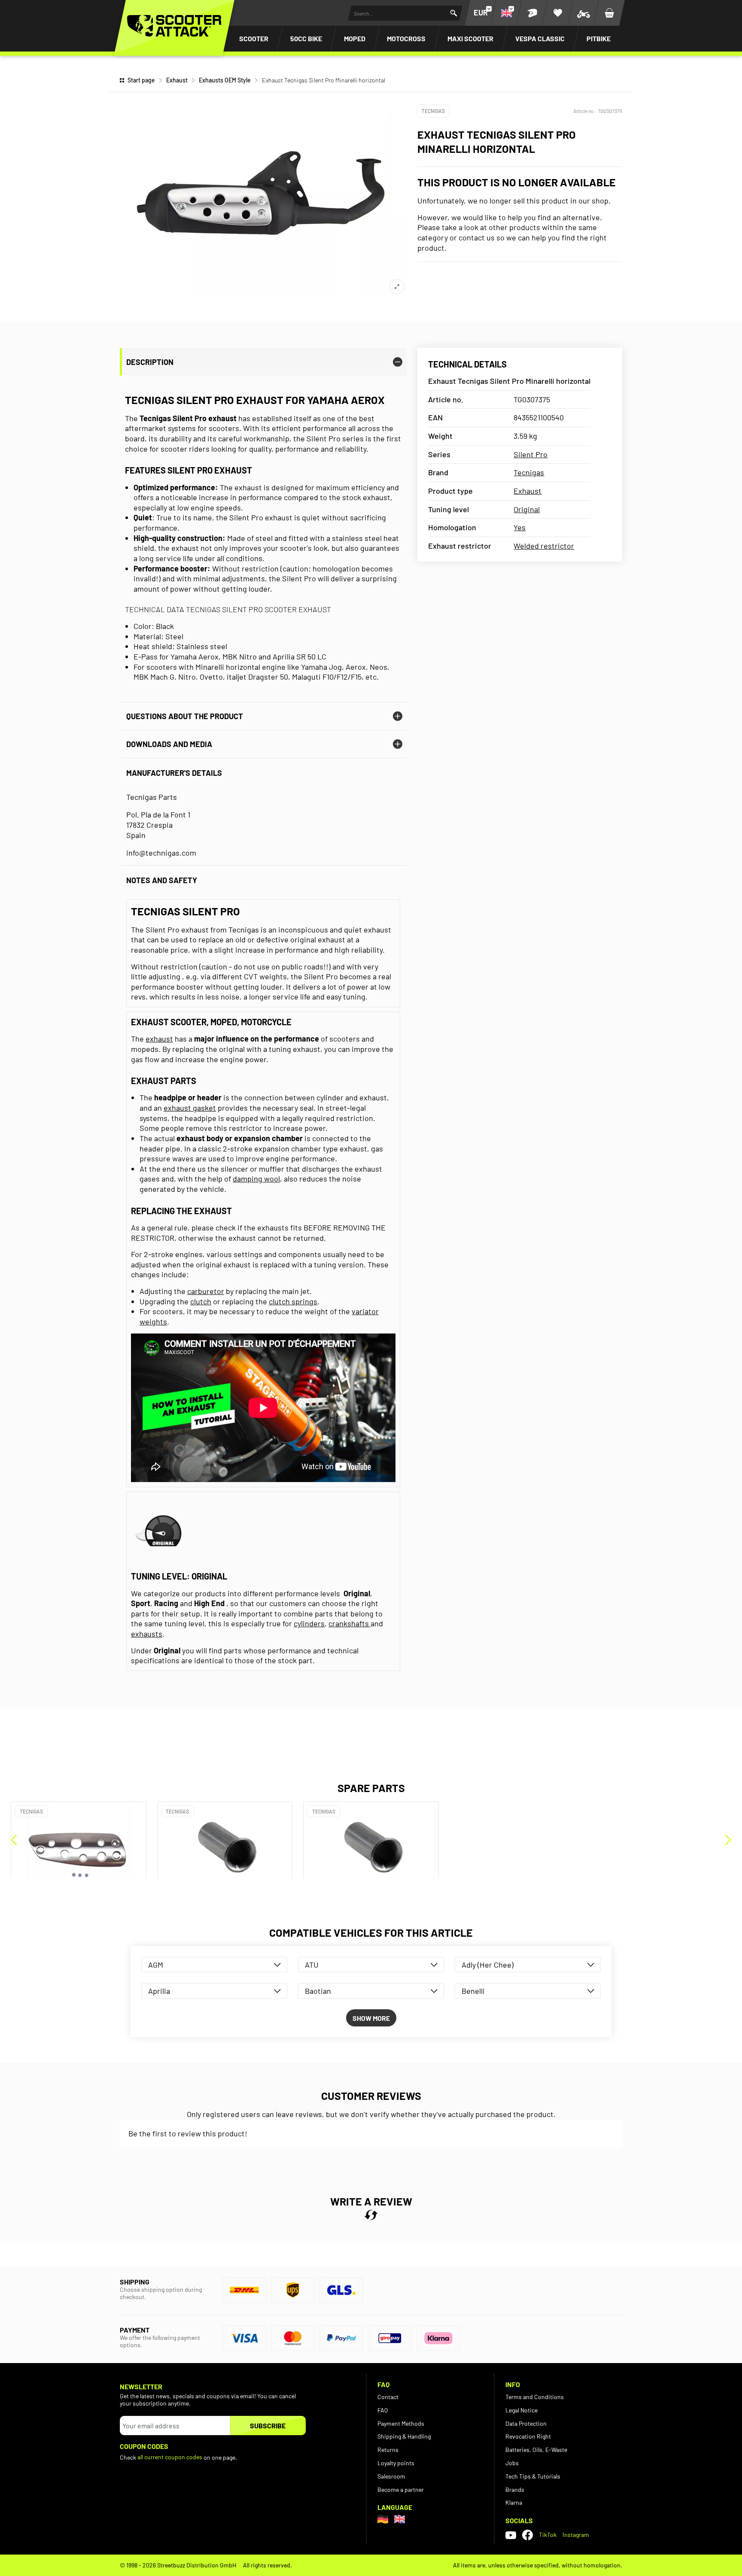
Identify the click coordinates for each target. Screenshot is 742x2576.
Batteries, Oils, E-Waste (536, 2450)
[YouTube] (511, 2535)
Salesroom (391, 2476)
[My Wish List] (558, 13)
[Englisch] (400, 2519)
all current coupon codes (170, 2457)
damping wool (256, 1179)
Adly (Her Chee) (488, 1965)
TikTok (548, 2535)
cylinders (309, 1623)
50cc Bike (306, 38)
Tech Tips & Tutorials (533, 2476)
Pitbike (599, 38)
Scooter (254, 38)
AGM (156, 1965)
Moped (355, 38)
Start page (141, 80)
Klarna (514, 2502)
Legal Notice (522, 2410)
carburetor (206, 1291)
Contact (388, 2397)
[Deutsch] (383, 2519)
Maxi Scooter (470, 38)
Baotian (318, 1991)
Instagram (576, 2535)
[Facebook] (528, 2535)
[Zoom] (397, 287)
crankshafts (350, 1623)
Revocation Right (528, 2436)
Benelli (473, 1991)
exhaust (159, 1039)
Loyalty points (396, 2463)
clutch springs (293, 1301)
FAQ (383, 2410)
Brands (515, 2489)
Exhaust (177, 80)
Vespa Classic (540, 38)
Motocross (406, 38)
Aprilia (159, 1991)
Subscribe (268, 2426)
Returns (388, 2450)
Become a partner (401, 2489)
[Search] (454, 13)
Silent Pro (531, 454)
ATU (312, 1965)
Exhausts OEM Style (225, 80)
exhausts (147, 1634)
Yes (520, 527)
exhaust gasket (190, 1108)
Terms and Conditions (535, 2397)
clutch (201, 1301)
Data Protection (526, 2423)
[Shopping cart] (609, 13)
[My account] (532, 13)
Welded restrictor (544, 546)
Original (527, 509)
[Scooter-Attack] (174, 26)
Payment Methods (401, 2423)
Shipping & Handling (404, 2436)
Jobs (512, 2463)
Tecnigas (433, 111)
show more (371, 2018)
